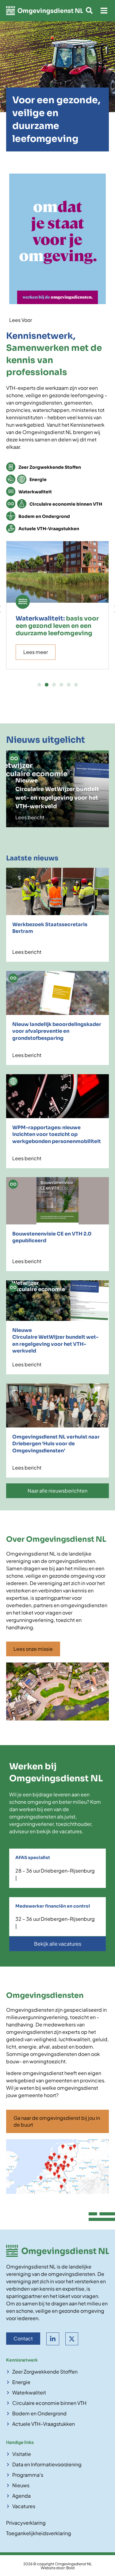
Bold (70, 2568)
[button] (104, 11)
